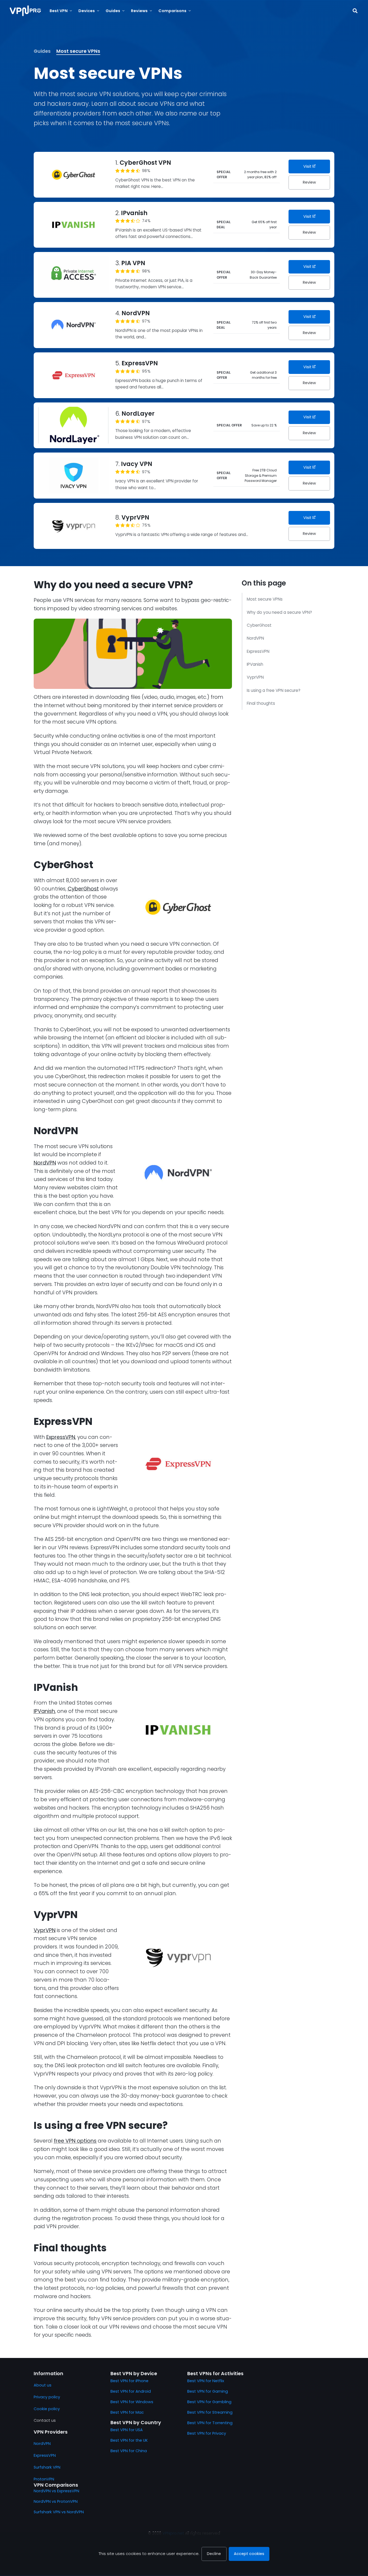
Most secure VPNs (78, 51)
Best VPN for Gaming (208, 2391)
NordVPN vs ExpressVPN (56, 2491)
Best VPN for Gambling (209, 2402)
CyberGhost (259, 625)
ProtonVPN (44, 2479)
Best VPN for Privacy (207, 2433)
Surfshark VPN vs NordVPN (59, 2512)
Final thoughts (261, 703)
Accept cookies (249, 2554)
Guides (42, 51)
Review (309, 182)
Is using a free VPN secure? (274, 690)
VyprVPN (255, 677)
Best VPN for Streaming (210, 2412)
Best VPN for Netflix (206, 2381)
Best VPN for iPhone (129, 2381)
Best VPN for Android (131, 2391)
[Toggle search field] (355, 11)
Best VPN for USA (127, 2430)
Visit (308, 166)
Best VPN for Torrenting (210, 2423)
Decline (214, 2554)
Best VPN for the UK (129, 2440)
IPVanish (255, 664)
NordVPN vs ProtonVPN (56, 2501)
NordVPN (255, 638)
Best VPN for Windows (132, 2402)
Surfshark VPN (47, 2467)
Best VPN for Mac (127, 2412)
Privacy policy (47, 2397)
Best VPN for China (129, 2451)
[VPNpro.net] (25, 11)
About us (43, 2385)
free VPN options (75, 2141)
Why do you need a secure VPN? (279, 612)
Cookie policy (47, 2409)
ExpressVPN (258, 651)
